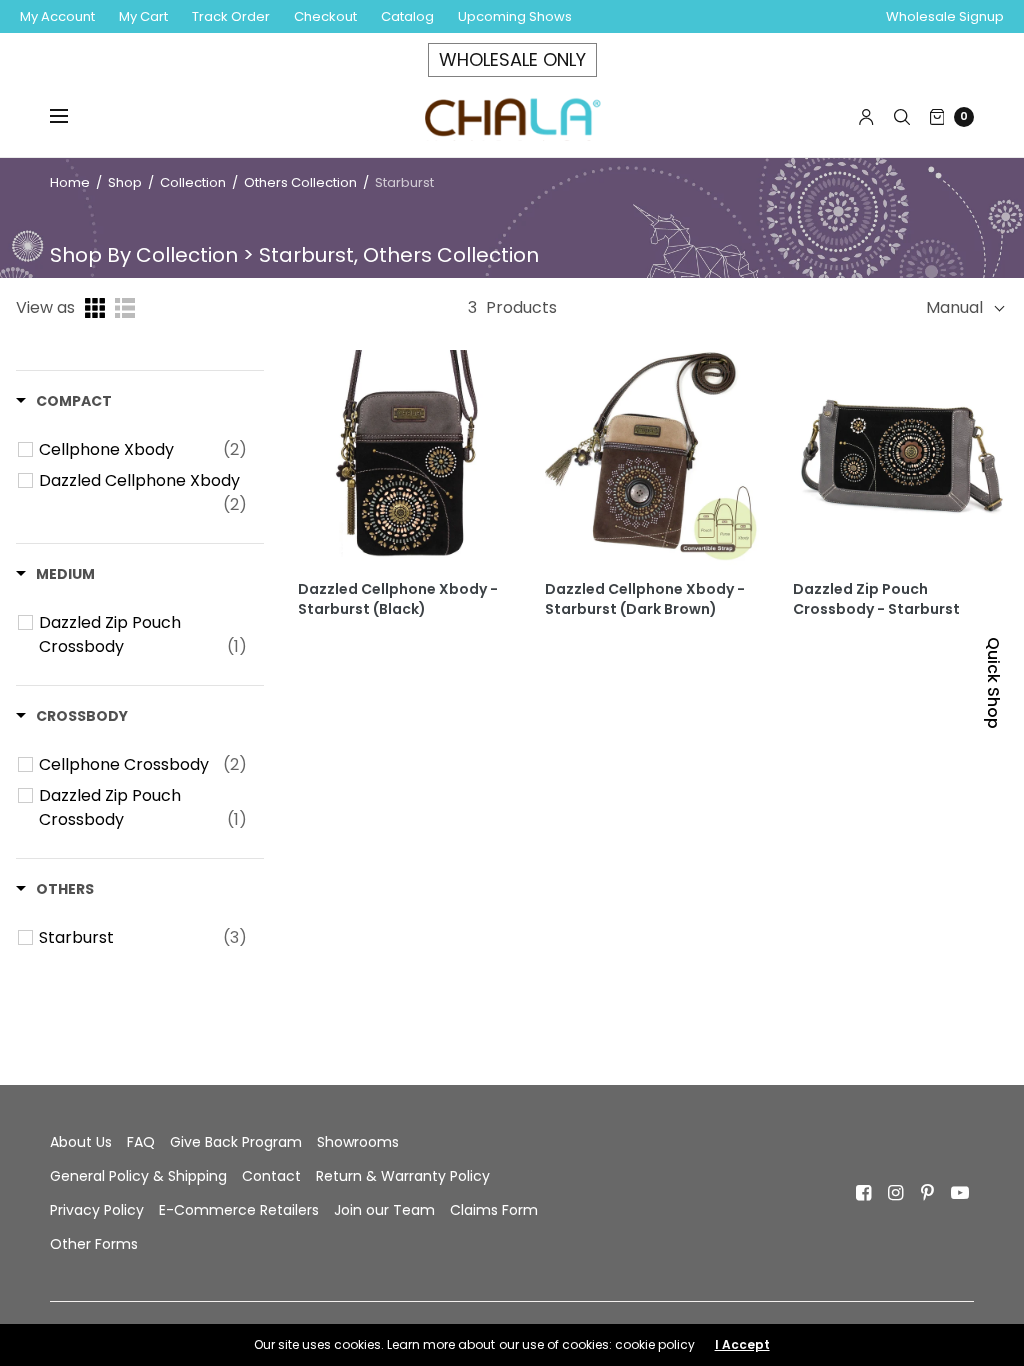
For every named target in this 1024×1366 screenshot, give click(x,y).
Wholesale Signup (945, 16)
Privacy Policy (97, 1210)
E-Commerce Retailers (239, 1210)
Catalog (407, 16)
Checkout (325, 16)
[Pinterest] (928, 1193)
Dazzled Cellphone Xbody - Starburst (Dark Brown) (645, 599)
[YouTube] (960, 1193)
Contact (271, 1176)
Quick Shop (993, 683)
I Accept (742, 1345)
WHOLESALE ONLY (512, 59)
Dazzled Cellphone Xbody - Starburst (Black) (398, 599)
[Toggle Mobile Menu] (72, 117)
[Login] (866, 117)
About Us (81, 1142)
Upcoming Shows (515, 16)
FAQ (141, 1142)
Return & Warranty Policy (403, 1176)
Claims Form (494, 1210)
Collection (194, 182)
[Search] (902, 117)
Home (70, 182)
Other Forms (94, 1244)
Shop (125, 182)
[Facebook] (864, 1193)
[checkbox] (143, 450)
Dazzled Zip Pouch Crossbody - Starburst (876, 599)
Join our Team (384, 1210)
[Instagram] (896, 1193)
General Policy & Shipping (138, 1176)
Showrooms (358, 1142)
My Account (57, 16)
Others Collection (300, 182)
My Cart (143, 16)
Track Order (231, 16)
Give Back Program (236, 1142)
